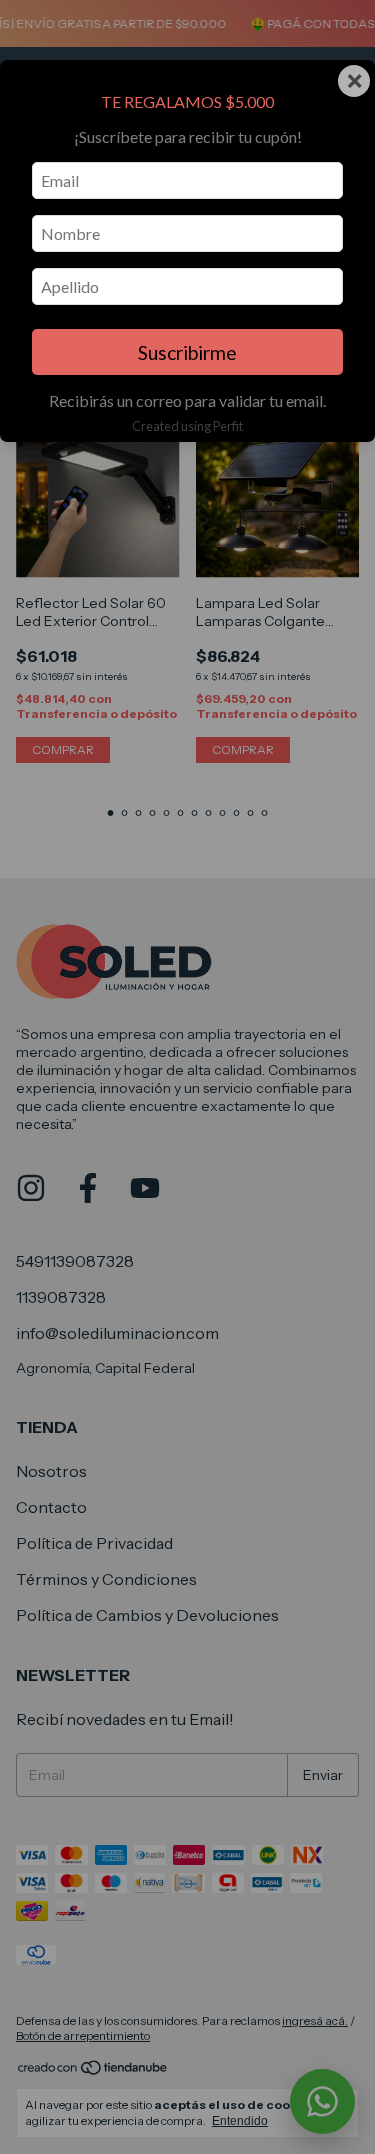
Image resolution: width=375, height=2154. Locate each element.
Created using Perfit (187, 426)
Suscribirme (187, 352)
